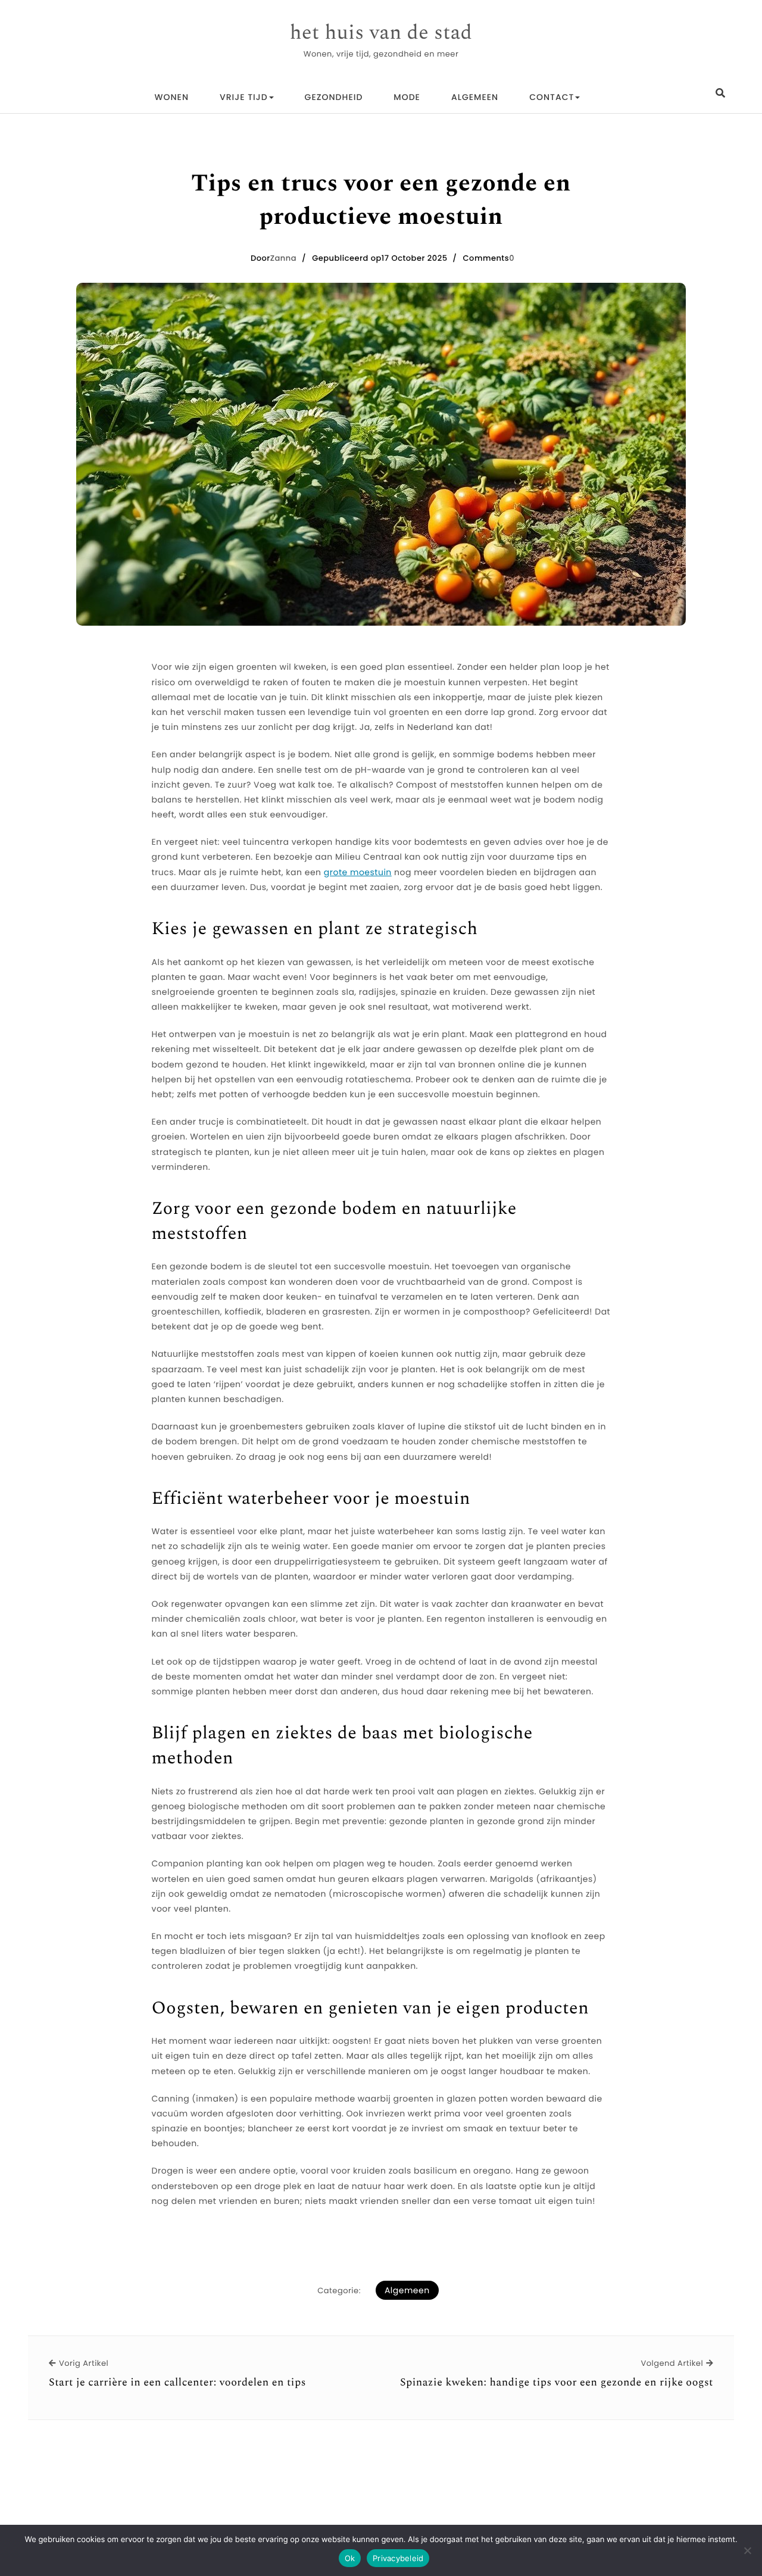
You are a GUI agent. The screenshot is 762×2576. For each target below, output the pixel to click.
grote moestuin (358, 872)
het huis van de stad (381, 33)
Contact (552, 97)
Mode (407, 97)
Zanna (283, 258)
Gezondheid (334, 97)
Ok (350, 2558)
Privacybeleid (398, 2558)
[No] (747, 2550)
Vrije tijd (244, 97)
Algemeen (475, 97)
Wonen (172, 97)
